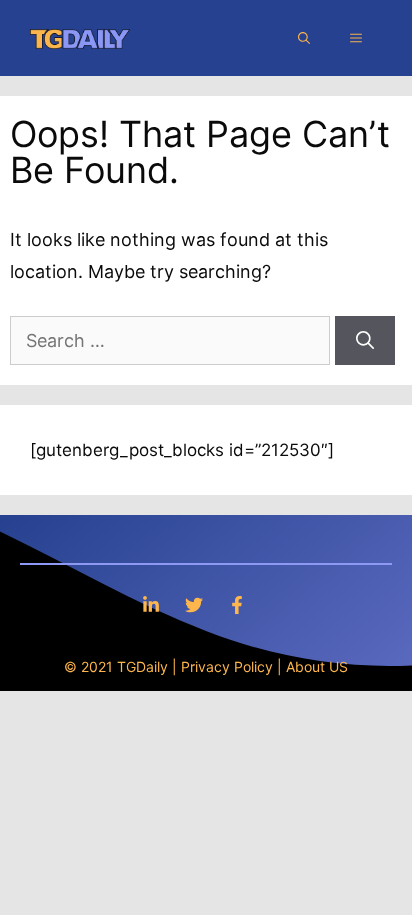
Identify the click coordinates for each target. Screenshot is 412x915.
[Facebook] (237, 604)
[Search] (365, 340)
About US (317, 666)
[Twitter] (194, 604)
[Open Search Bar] (304, 38)
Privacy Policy (227, 666)
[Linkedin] (151, 604)
